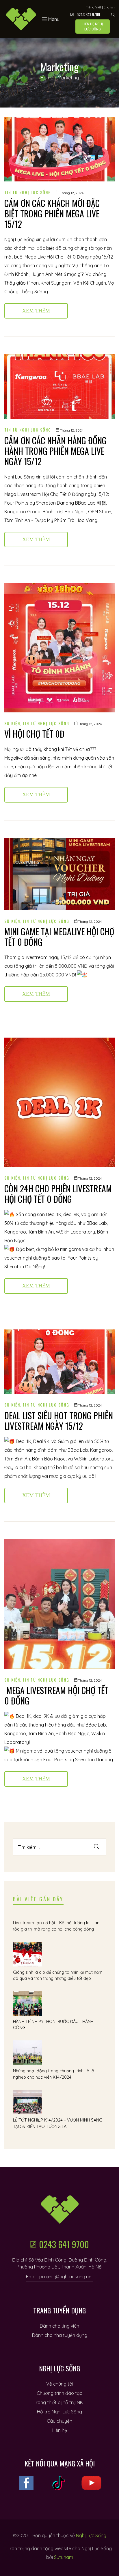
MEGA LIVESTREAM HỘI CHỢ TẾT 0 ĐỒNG (56, 1695)
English (109, 7)
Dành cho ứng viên (59, 2326)
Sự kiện (12, 723)
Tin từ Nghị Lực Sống (28, 192)
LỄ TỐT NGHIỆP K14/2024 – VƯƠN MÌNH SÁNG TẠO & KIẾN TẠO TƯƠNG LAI (58, 2123)
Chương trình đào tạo (60, 2393)
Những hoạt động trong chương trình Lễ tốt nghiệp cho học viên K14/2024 (54, 2074)
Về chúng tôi (60, 2384)
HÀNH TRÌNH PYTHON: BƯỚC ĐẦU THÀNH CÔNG (53, 2025)
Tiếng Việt (93, 7)
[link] (39, 503)
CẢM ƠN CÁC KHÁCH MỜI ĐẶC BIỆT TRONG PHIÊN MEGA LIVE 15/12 (52, 213)
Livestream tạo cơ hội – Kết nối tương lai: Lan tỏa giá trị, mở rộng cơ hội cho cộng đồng (56, 1926)
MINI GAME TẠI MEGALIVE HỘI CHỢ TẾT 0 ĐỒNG (59, 937)
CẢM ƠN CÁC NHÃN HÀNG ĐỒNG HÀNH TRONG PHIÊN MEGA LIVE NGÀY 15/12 (55, 451)
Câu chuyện (59, 2421)
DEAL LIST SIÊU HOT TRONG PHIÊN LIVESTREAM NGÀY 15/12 (59, 1421)
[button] (93, 27)
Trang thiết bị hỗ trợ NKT (59, 2402)
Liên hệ (60, 2430)
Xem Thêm (45, 308)
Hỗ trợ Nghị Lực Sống (59, 2412)
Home (47, 78)
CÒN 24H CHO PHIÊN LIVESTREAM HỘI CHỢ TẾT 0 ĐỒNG (58, 1194)
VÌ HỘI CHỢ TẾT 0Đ (34, 734)
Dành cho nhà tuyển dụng (60, 2335)
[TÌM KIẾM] (96, 1847)
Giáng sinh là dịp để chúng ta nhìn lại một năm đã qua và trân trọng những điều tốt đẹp (58, 1975)
